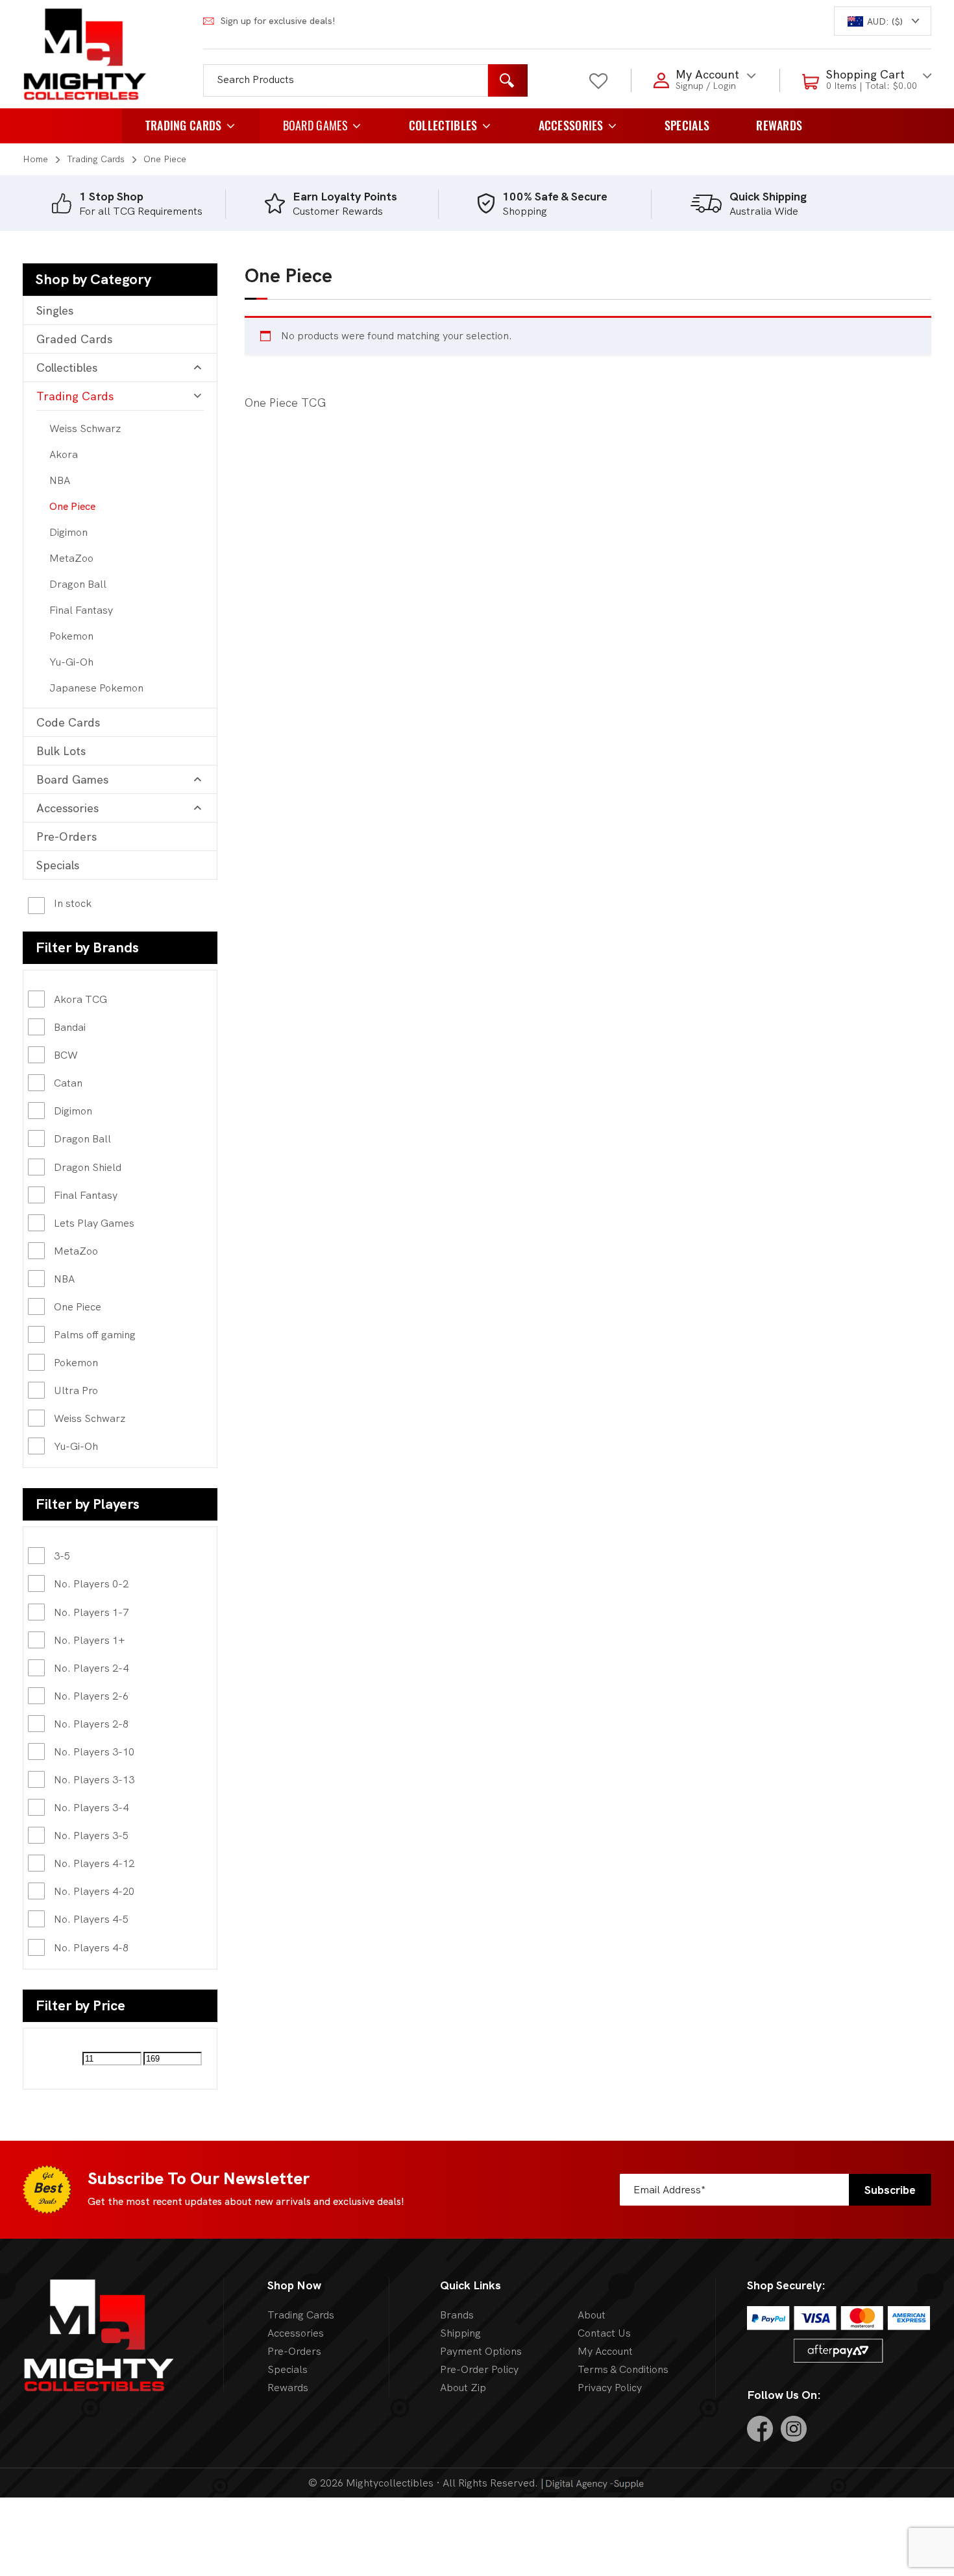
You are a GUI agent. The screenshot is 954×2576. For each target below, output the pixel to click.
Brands (457, 2315)
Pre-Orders (67, 837)
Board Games (315, 126)
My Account (605, 2351)
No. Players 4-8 (91, 1948)
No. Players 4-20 (94, 1891)
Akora (64, 454)
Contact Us (604, 2333)
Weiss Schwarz (85, 428)
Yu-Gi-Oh (71, 662)
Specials (687, 126)
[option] (158, 204)
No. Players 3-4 (91, 1808)
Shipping (460, 2333)
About (592, 2315)
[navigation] (883, 21)
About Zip (463, 2388)
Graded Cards (74, 339)
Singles (55, 310)
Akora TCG (80, 999)
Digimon (68, 532)
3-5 (62, 1556)
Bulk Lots (61, 751)
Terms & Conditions (623, 2369)
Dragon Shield (88, 1167)
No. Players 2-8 (91, 1724)
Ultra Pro (76, 1390)
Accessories (571, 126)
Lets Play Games (94, 1223)
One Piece (72, 506)
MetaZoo (71, 558)
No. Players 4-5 (91, 1919)
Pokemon (71, 636)
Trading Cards (184, 126)
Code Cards (68, 722)
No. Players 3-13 (94, 1780)
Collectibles (443, 126)
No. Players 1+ (90, 1640)
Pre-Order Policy (479, 2369)
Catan (68, 1083)
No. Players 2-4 (91, 1668)
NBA (60, 480)
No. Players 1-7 (91, 1612)
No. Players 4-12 (94, 1863)
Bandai (70, 1027)
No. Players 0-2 (91, 1584)
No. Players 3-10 (94, 1752)
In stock (73, 904)
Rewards (779, 126)
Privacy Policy (610, 2388)
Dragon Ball (78, 584)
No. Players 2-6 (91, 1696)
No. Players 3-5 (91, 1836)
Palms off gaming (95, 1335)
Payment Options (481, 2351)
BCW (66, 1055)
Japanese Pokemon (96, 688)
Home (35, 159)
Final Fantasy (81, 610)
